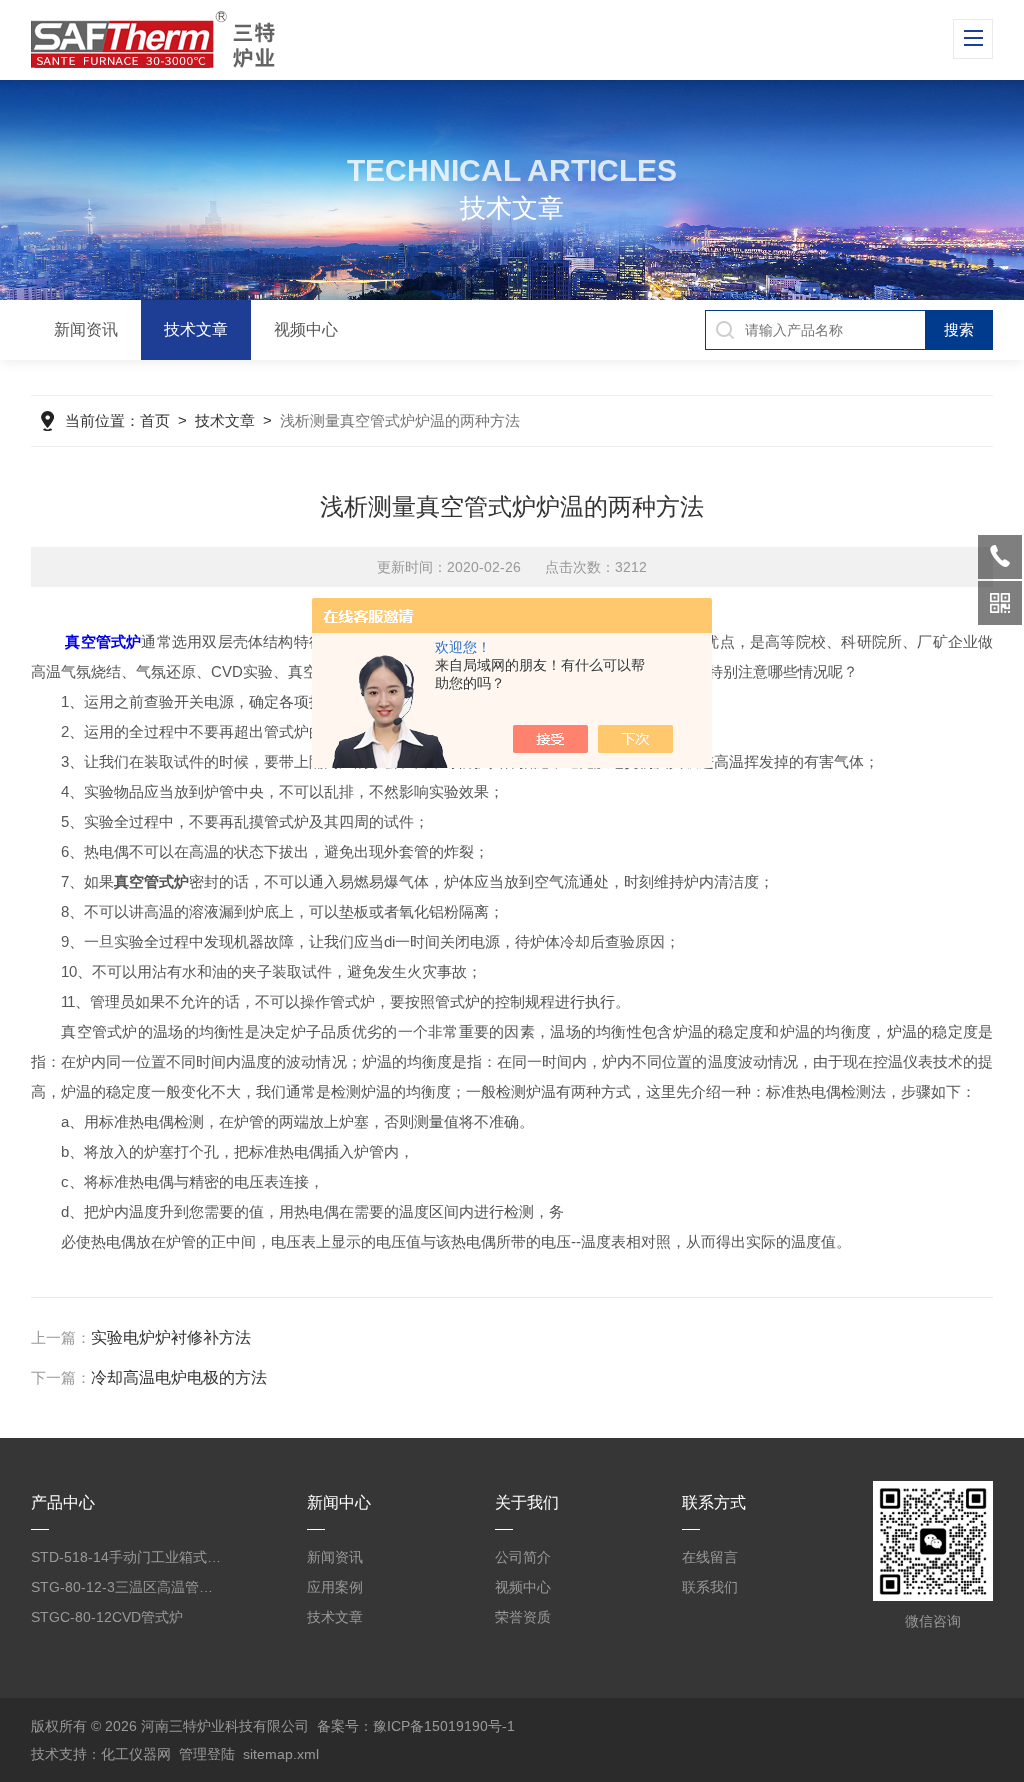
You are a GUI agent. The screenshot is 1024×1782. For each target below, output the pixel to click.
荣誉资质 (523, 1617)
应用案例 (335, 1587)
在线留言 (710, 1557)
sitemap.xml (281, 1754)
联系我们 (710, 1587)
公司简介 (523, 1557)
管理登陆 (207, 1754)
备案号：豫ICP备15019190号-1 (416, 1726)
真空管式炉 (103, 641)
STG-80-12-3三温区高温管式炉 (128, 1587)
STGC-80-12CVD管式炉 (107, 1617)
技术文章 (196, 329)
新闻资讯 (86, 329)
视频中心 (306, 329)
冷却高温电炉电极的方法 (179, 1377)
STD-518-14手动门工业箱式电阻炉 (128, 1557)
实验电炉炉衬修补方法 (171, 1337)
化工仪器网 (136, 1754)
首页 (155, 420)
